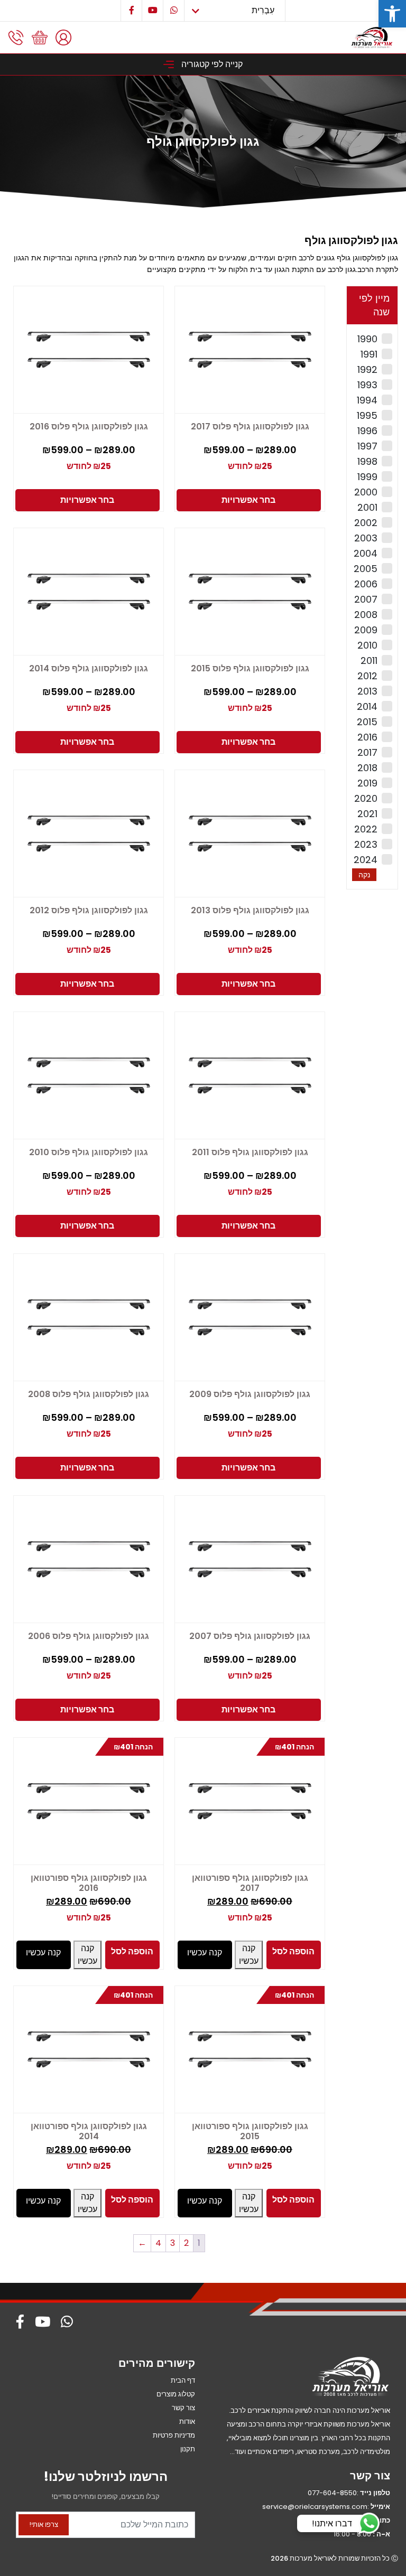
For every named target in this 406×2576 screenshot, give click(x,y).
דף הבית (183, 2380)
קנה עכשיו (249, 1955)
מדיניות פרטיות (174, 2435)
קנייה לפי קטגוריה (211, 64)
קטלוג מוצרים (176, 2394)
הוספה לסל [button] (293, 1951)
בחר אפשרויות (248, 500)
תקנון (188, 2449)
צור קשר (183, 2408)
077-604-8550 (332, 2493)
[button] (392, 14)
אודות (187, 2422)
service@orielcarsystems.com (315, 2507)
